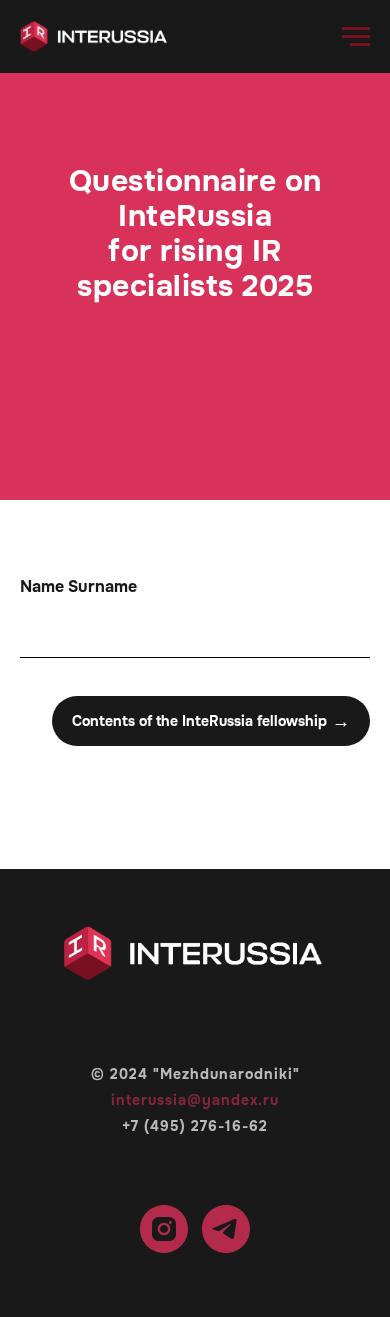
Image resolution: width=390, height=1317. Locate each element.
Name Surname (78, 586)
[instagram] (164, 1229)
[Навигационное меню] (356, 37)
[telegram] (226, 1229)
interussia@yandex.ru (195, 1100)
